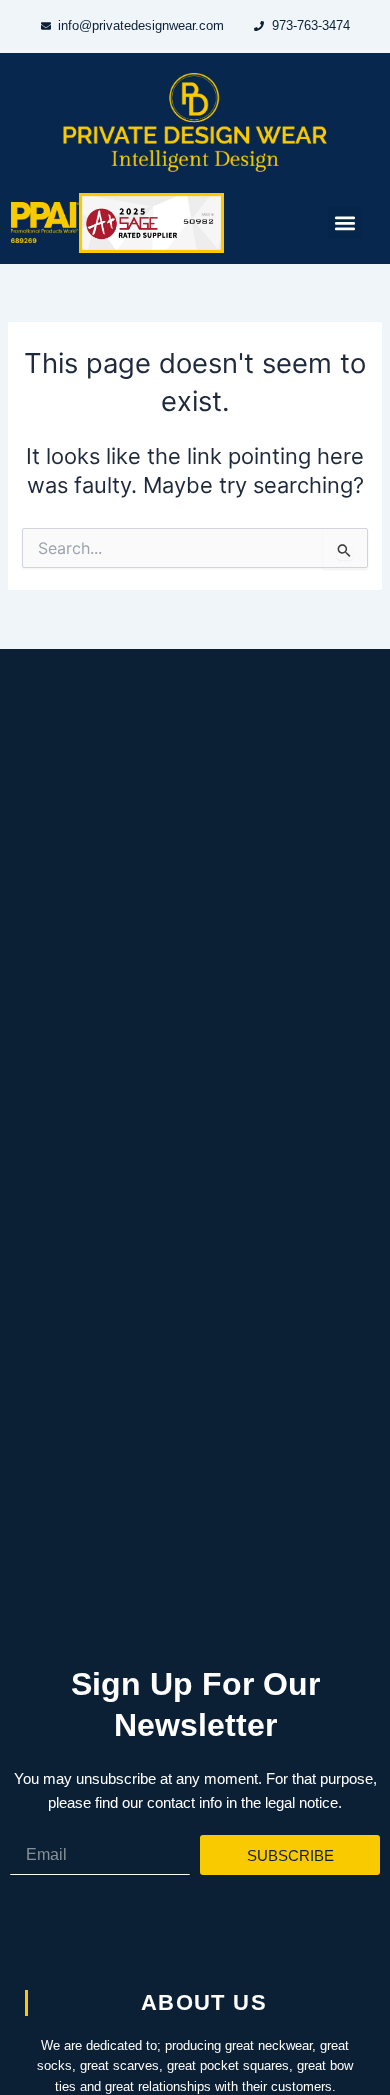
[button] (344, 222)
